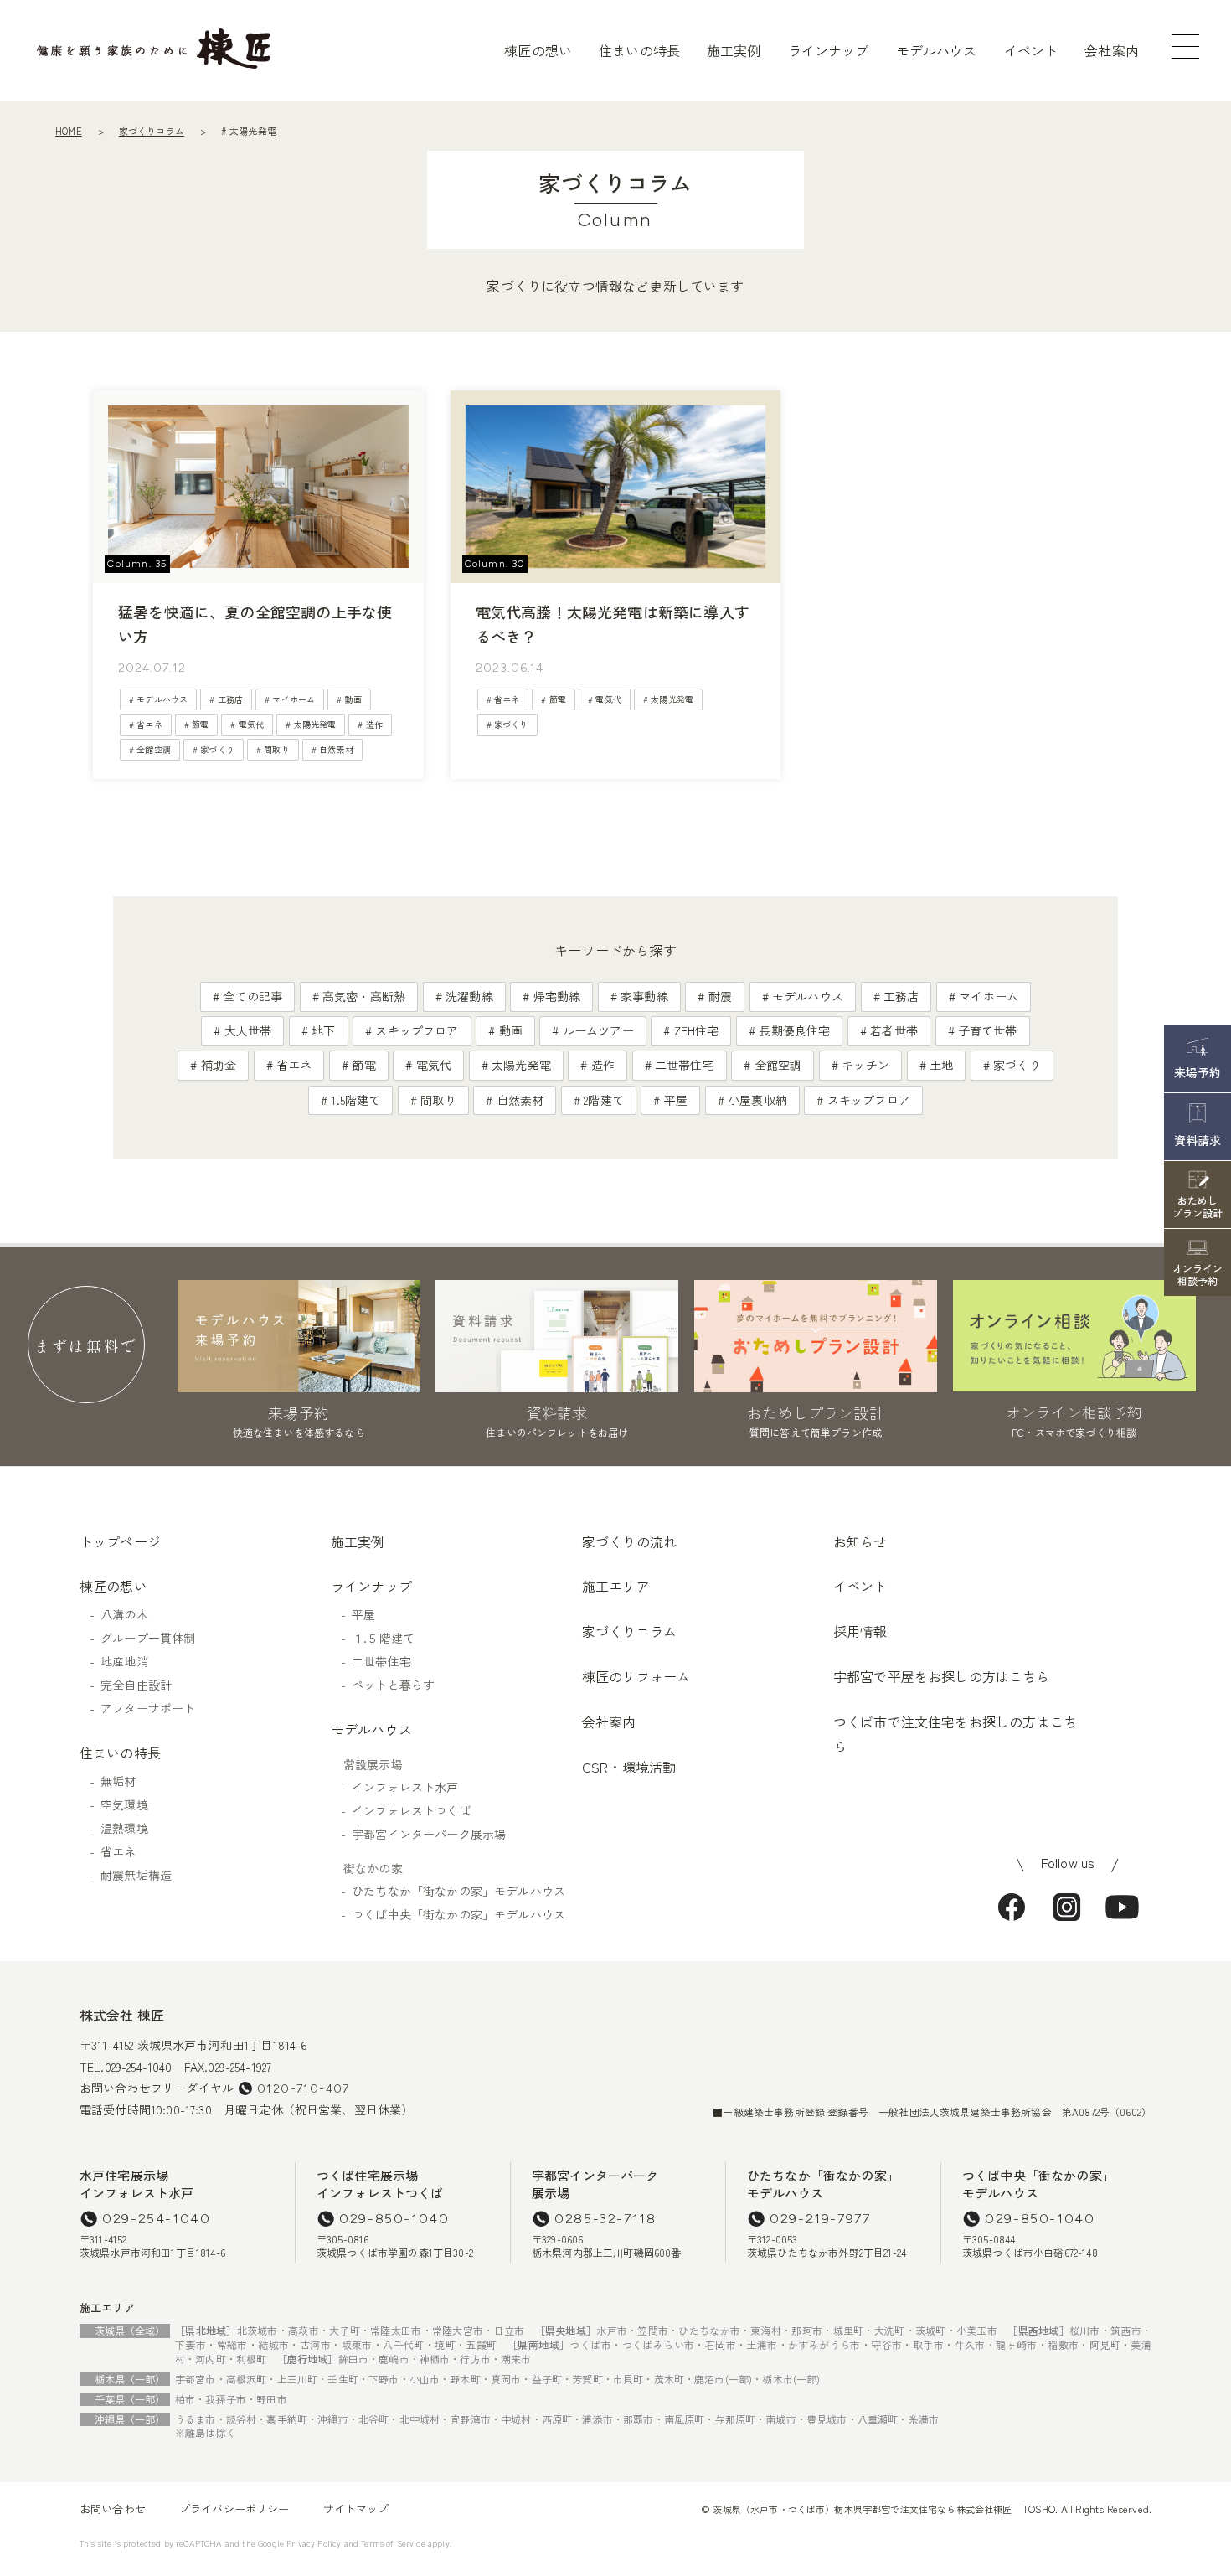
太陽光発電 (315, 724)
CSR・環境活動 (629, 1767)
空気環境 (124, 1804)
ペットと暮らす (393, 1685)
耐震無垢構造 (136, 1875)
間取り (276, 749)
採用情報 (860, 1631)
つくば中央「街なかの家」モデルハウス (458, 1914)
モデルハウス (937, 50)
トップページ (120, 1541)
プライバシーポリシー (234, 2509)
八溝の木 (124, 1614)
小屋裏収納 (757, 1100)
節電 (200, 724)
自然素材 (336, 749)
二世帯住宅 (685, 1065)
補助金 (219, 1065)
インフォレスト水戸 (405, 1787)
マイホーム (294, 699)
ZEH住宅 (697, 1030)
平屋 (676, 1100)
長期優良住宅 (794, 1030)
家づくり (217, 749)
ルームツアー (598, 1030)
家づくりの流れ (629, 1541)
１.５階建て (383, 1638)
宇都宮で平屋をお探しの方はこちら (942, 1676)
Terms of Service (393, 2543)
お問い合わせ (113, 2509)
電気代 (251, 724)
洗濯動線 (469, 996)
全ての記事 (252, 996)
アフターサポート (148, 1708)
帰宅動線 (557, 996)
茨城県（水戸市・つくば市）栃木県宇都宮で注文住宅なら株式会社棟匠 (862, 2509)
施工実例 (734, 50)
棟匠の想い (538, 50)
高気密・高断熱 (364, 996)
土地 (941, 1065)
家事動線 (644, 996)
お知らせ (860, 1541)
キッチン (865, 1065)
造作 (374, 724)
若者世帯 (894, 1030)
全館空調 (154, 749)
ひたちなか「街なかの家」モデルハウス (458, 1891)
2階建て (604, 1100)
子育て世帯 (988, 1030)
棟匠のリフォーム (636, 1676)
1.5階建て (355, 1100)
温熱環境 (124, 1828)
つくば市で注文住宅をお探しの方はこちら (955, 1734)
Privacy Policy (314, 2543)
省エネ (149, 724)
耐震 (720, 996)
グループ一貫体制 (148, 1638)
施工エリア (616, 1586)
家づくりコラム (152, 131)
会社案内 (1112, 50)
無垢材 (118, 1781)
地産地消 (124, 1661)
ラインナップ (829, 50)
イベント (1031, 50)
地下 (323, 1030)
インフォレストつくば (411, 1810)
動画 (353, 699)
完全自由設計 (136, 1685)
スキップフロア (417, 1030)
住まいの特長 (639, 50)
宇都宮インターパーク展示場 (429, 1834)
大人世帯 (248, 1030)
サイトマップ (356, 2509)
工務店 (230, 699)
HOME (69, 131)
